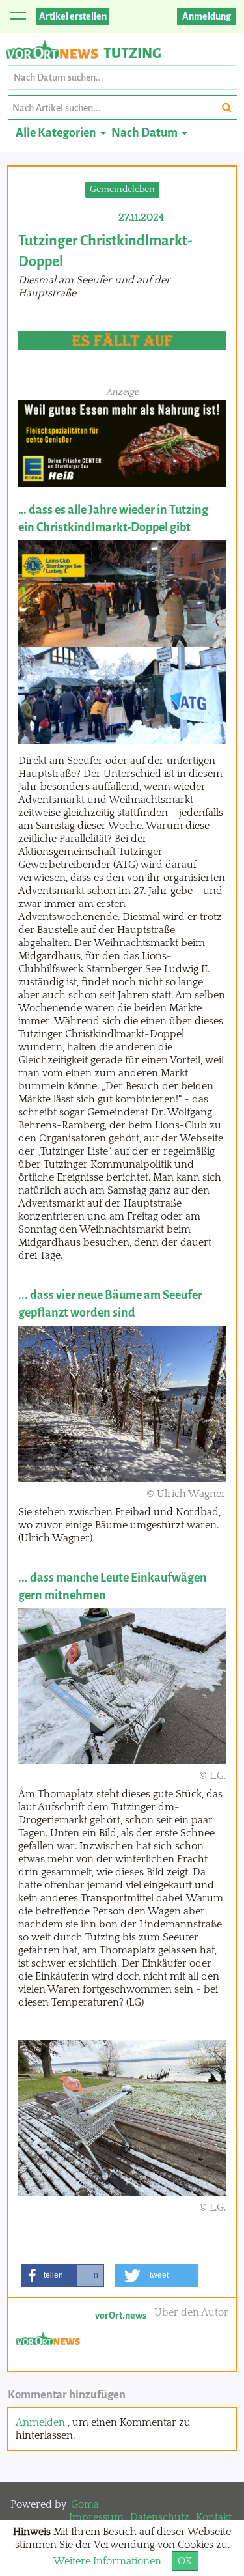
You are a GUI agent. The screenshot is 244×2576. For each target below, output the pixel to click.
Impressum (96, 2517)
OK (185, 2561)
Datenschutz (160, 2517)
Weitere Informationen (107, 2561)
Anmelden (40, 2422)
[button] (62, 2275)
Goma (85, 2504)
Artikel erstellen (73, 16)
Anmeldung (207, 16)
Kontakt (214, 2517)
